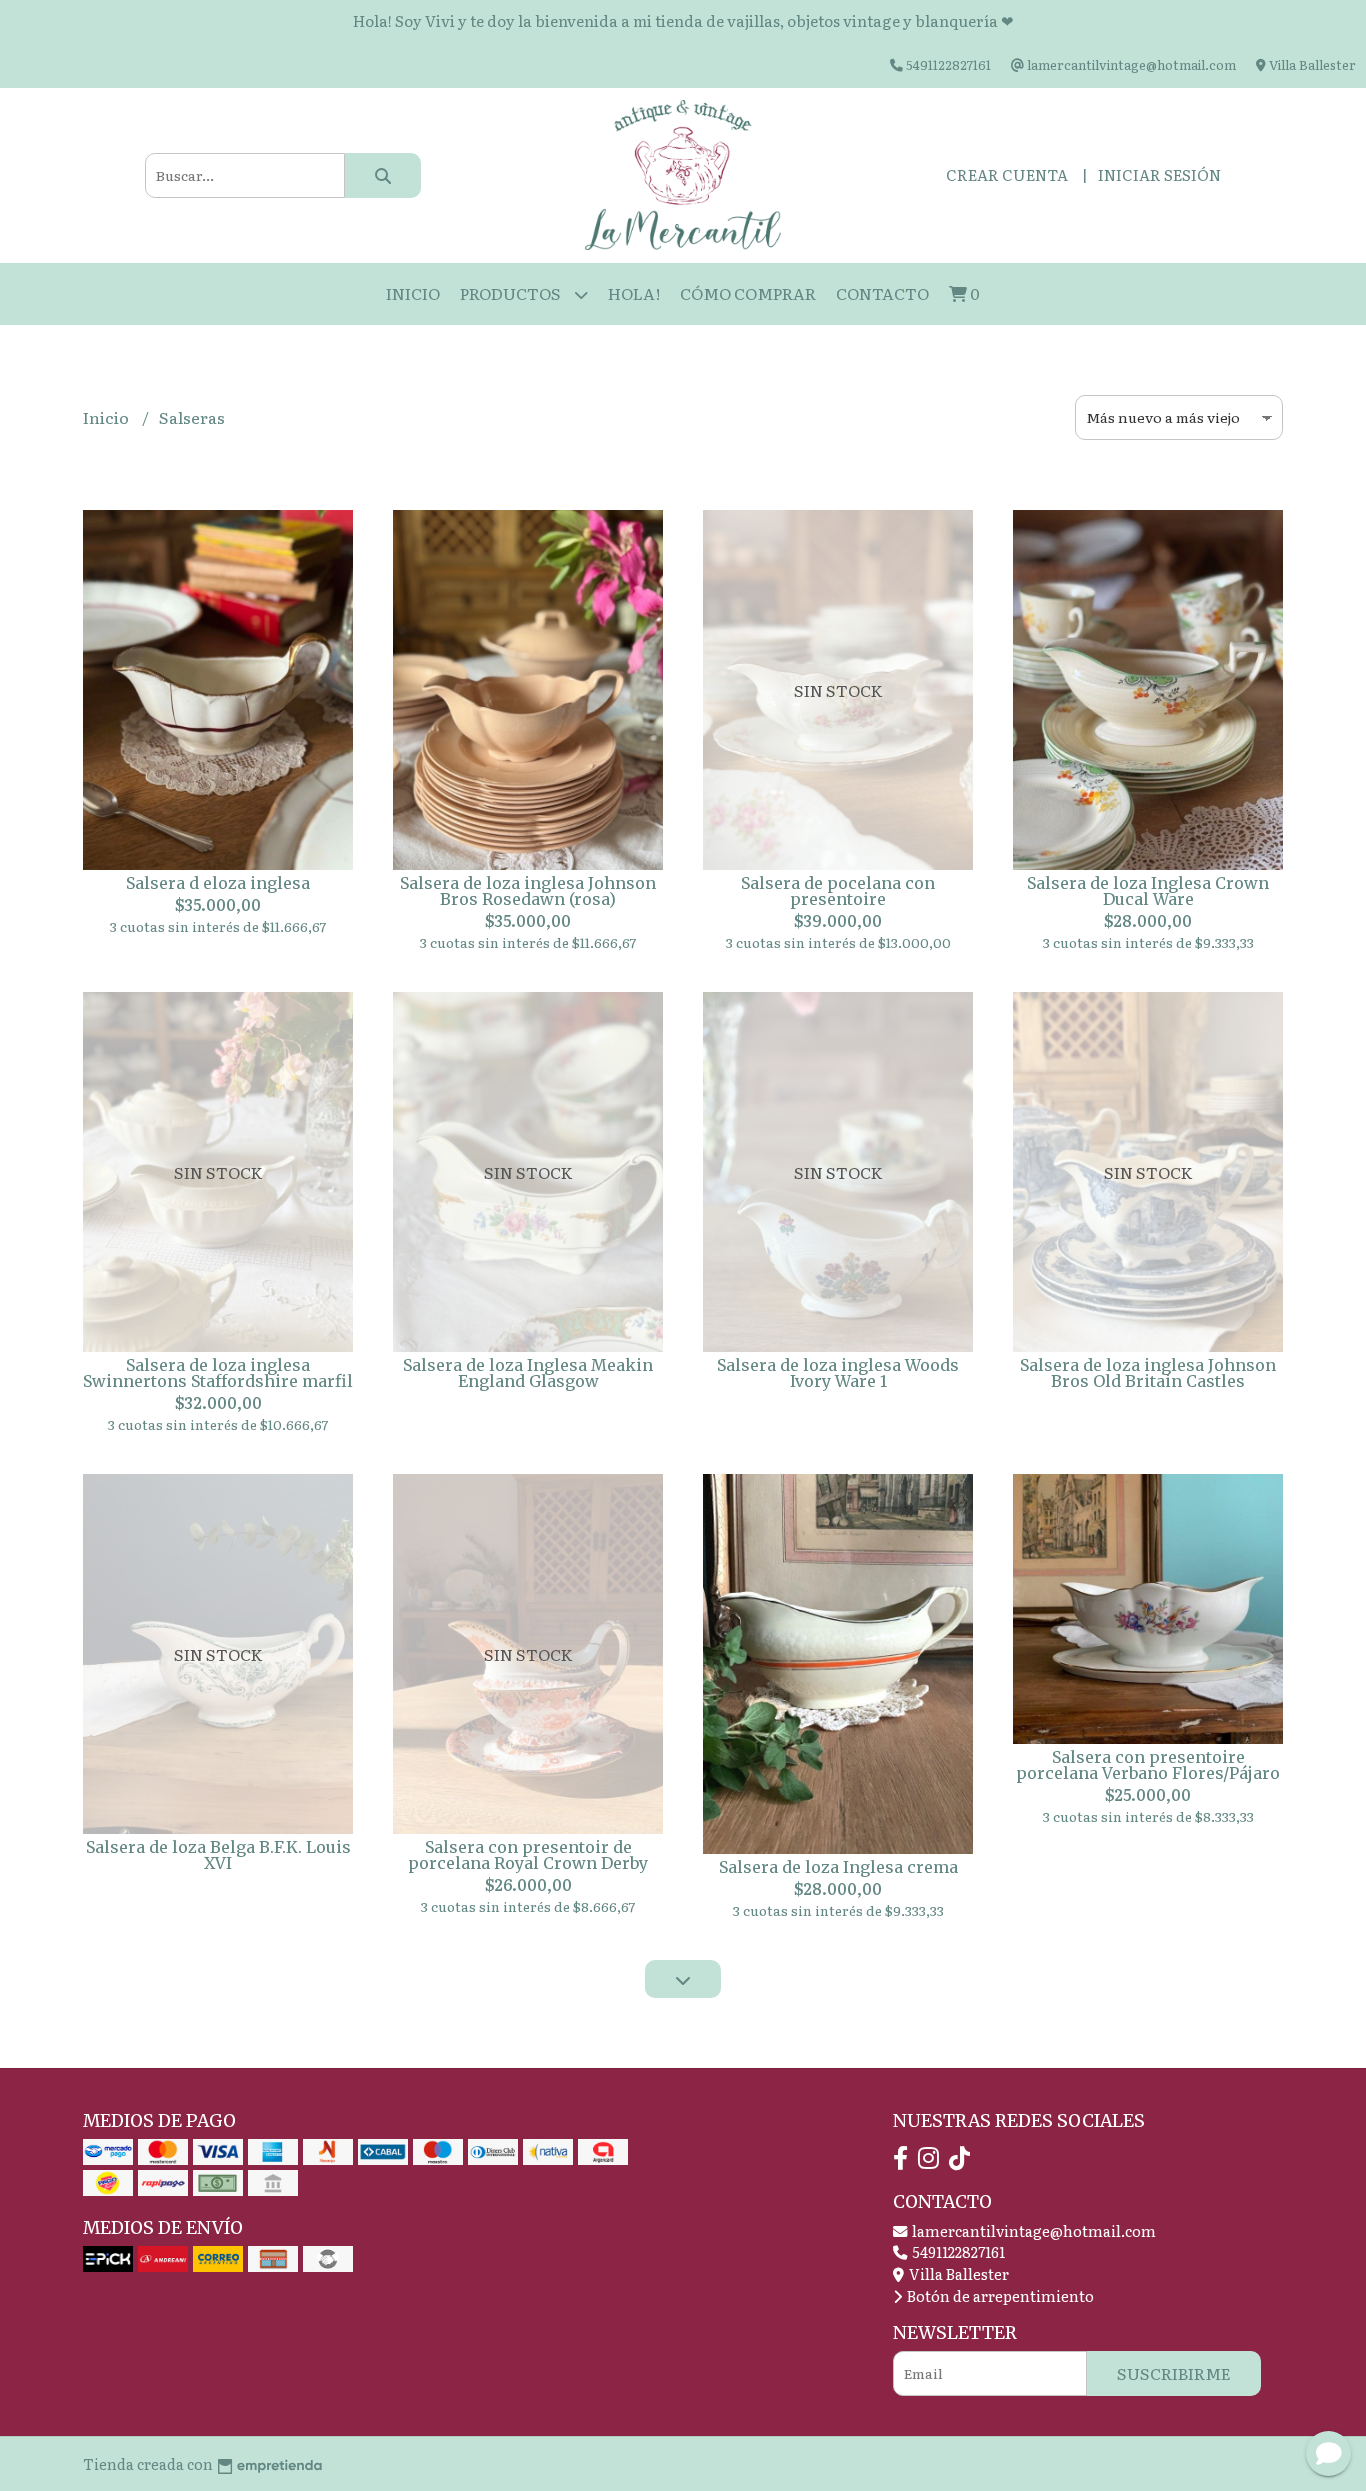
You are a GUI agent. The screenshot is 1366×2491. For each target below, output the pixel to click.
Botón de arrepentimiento (999, 2295)
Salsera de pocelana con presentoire (838, 891)
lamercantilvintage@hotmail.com (1032, 2230)
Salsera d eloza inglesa (218, 883)
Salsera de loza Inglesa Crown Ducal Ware (1148, 891)
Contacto (882, 293)
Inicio (413, 293)
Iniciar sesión (1159, 174)
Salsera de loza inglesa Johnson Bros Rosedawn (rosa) (528, 891)
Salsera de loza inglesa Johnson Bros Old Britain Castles (1148, 1373)
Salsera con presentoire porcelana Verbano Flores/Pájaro (1148, 1765)
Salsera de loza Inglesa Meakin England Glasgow (528, 1373)
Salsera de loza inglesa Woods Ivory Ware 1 (838, 1373)
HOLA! (634, 293)
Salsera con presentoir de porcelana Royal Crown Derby (528, 1855)
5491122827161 (957, 2251)
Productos (512, 293)
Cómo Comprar (748, 293)
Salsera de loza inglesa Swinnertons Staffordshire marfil (218, 1373)
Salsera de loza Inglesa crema (838, 1867)
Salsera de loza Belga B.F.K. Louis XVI (218, 1855)
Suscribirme (1174, 2373)
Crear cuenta (1007, 174)
